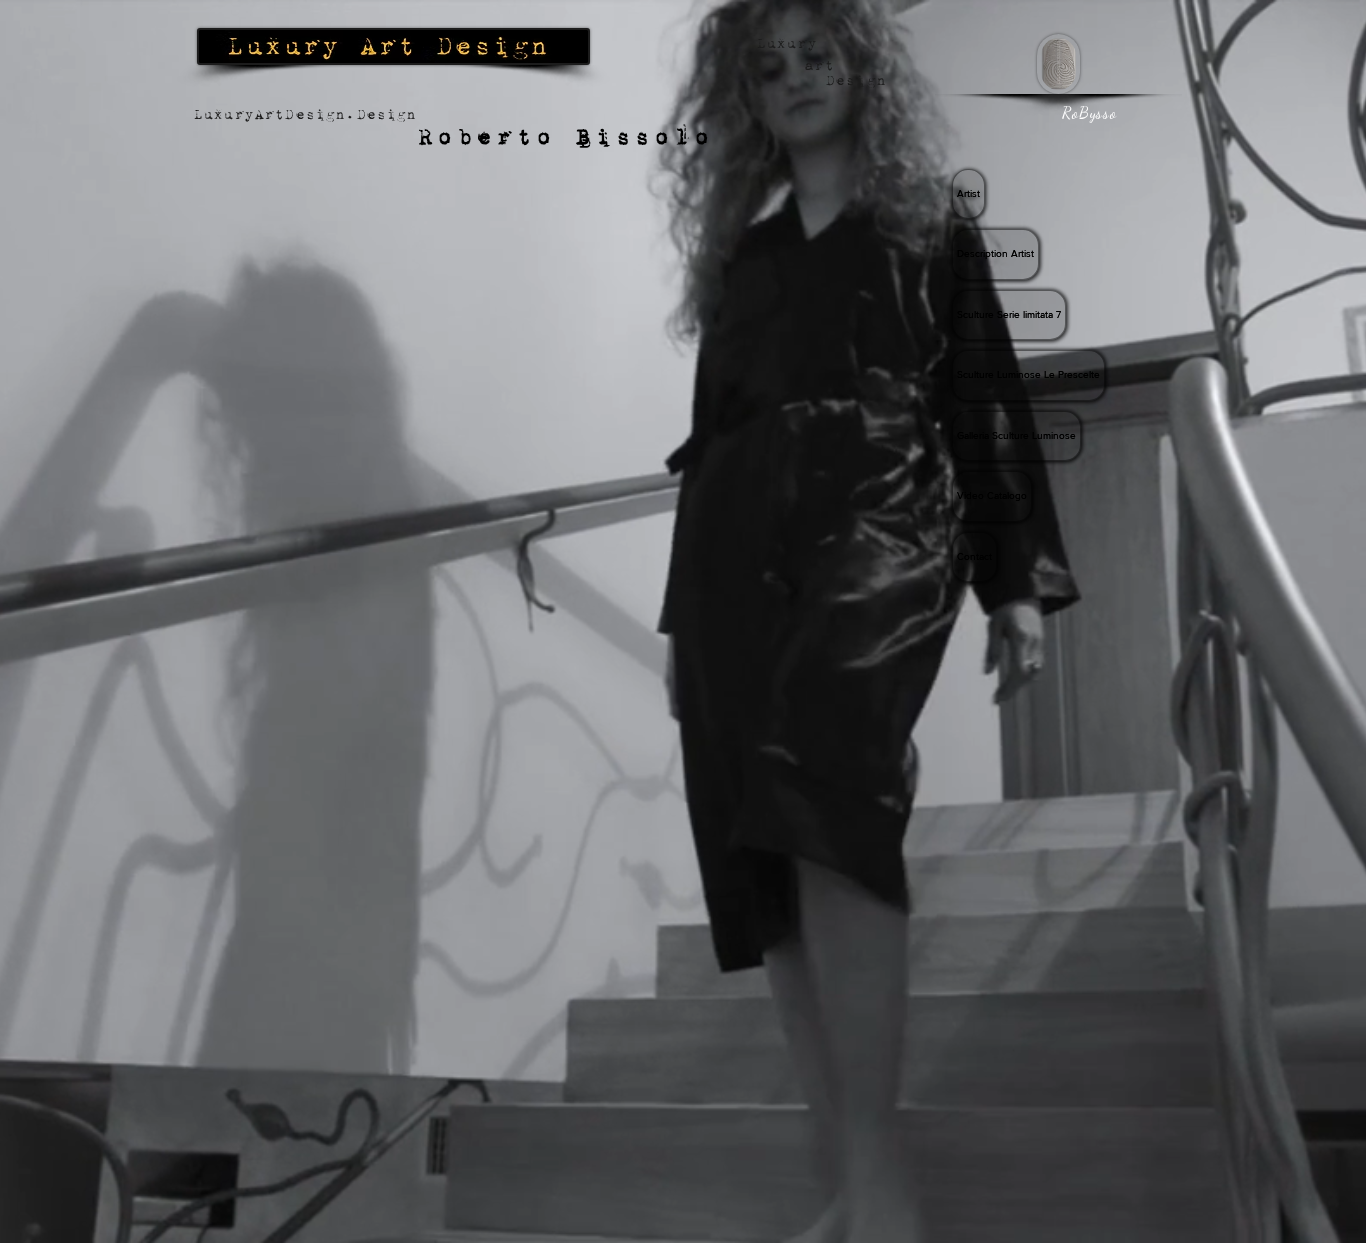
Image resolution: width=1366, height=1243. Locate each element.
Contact (974, 556)
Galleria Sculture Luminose (1016, 435)
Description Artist (995, 253)
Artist (968, 193)
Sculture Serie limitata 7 (1009, 314)
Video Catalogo (992, 495)
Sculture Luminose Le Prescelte (1028, 374)
